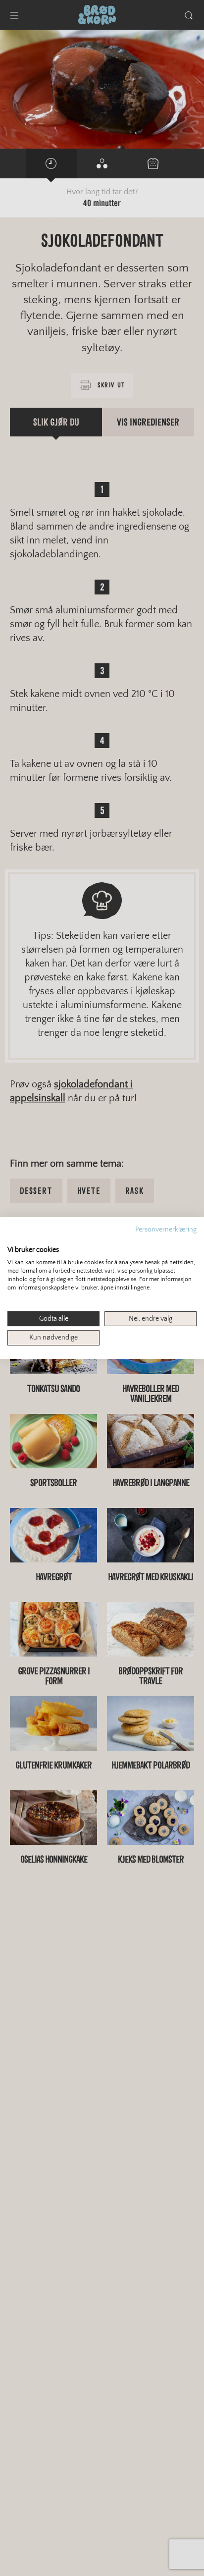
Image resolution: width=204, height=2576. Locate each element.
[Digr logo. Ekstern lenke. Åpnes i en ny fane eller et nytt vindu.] (14, 1239)
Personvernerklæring (166, 1230)
